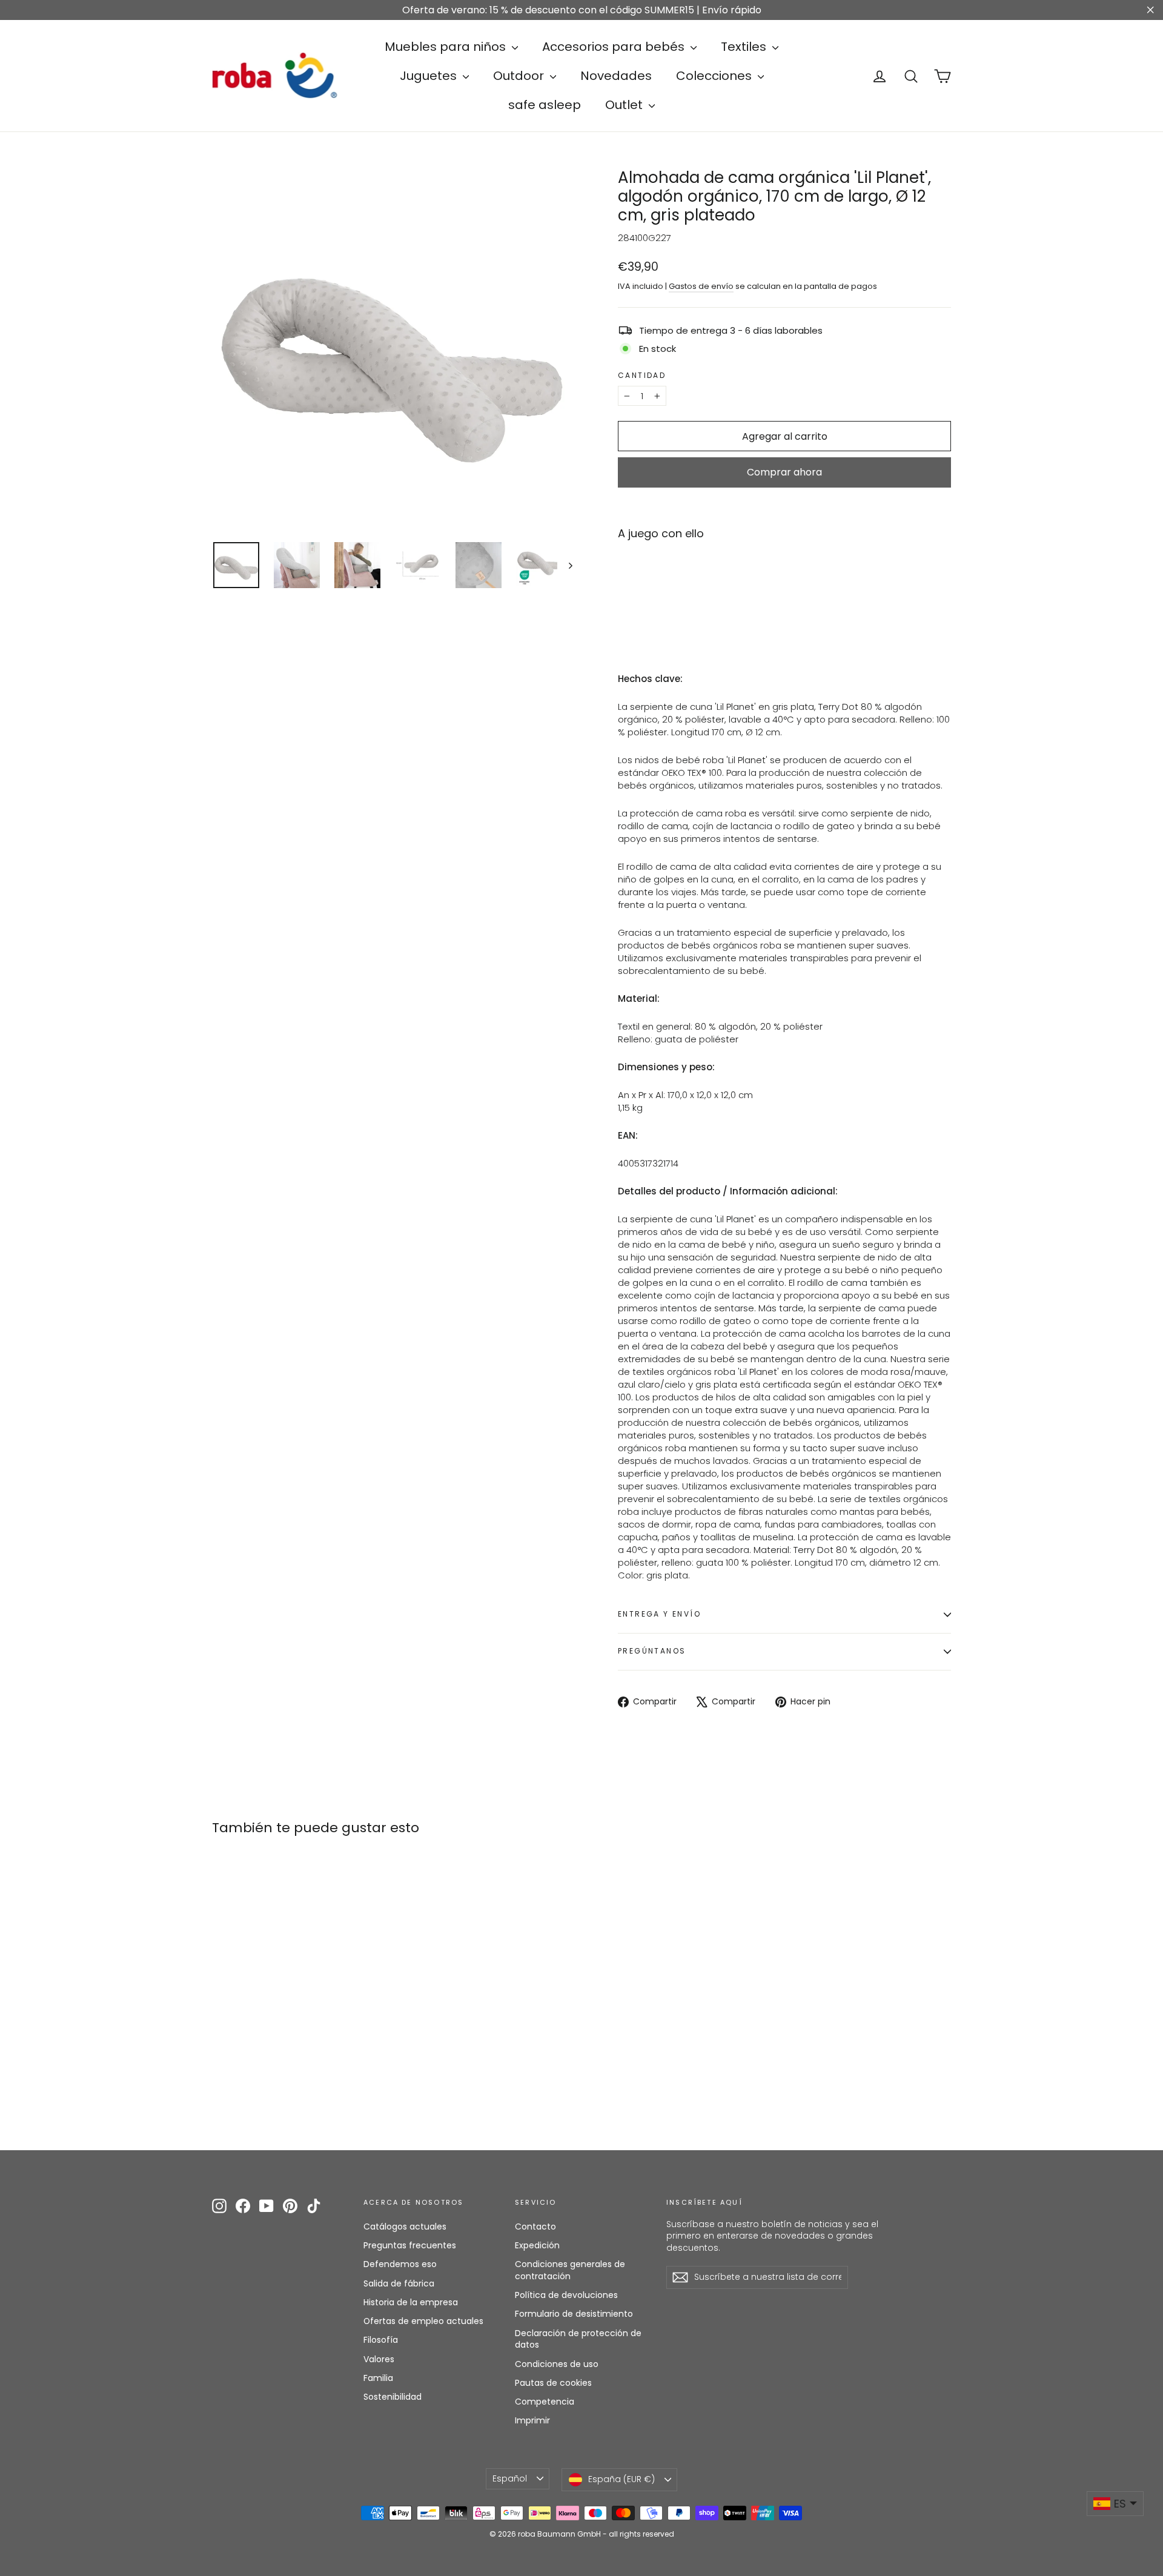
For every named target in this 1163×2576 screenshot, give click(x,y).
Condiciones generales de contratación (570, 2270)
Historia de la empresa (411, 2302)
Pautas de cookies (553, 2383)
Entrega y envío (659, 1614)
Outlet (625, 105)
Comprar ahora (784, 472)
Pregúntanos (652, 1651)
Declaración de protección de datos (578, 2339)
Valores (379, 2359)
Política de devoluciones (566, 2295)
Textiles (745, 47)
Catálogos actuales (405, 2227)
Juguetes (430, 76)
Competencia (545, 2402)
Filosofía (381, 2340)
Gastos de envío (701, 286)
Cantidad (642, 376)
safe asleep (545, 105)
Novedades (616, 76)
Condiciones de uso (557, 2364)
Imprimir (532, 2420)
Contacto (535, 2227)
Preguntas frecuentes (410, 2245)
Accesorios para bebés (615, 47)
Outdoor (520, 76)
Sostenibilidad (393, 2397)
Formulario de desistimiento (574, 2314)
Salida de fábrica (399, 2283)
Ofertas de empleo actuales (423, 2321)
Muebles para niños (447, 47)
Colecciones (715, 76)
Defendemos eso (400, 2264)
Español (510, 2478)
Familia (378, 2378)
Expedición (537, 2245)
